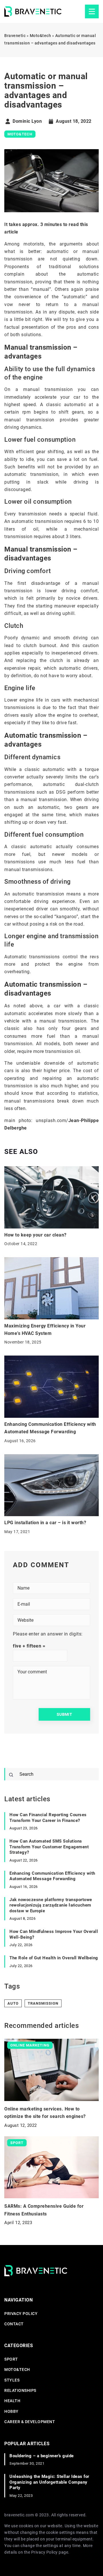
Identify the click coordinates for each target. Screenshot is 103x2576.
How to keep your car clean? (35, 1235)
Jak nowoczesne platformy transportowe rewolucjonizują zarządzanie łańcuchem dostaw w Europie (51, 1905)
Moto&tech (20, 134)
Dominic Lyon (27, 121)
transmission (43, 2003)
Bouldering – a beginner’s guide (42, 2456)
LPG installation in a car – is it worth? (45, 1523)
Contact (14, 2324)
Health (12, 2401)
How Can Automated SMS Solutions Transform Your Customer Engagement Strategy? (49, 1847)
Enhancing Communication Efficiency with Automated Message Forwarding (52, 1876)
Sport (11, 2359)
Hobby (11, 2411)
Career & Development (30, 2422)
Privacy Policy (44, 2552)
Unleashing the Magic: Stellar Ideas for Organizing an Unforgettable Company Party (49, 2482)
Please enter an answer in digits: (48, 1634)
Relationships (20, 2390)
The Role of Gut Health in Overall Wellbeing (54, 1958)
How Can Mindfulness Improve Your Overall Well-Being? (54, 1934)
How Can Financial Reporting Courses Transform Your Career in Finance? (48, 1818)
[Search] (11, 1775)
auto (13, 2003)
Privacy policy (21, 2314)
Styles (12, 2380)
